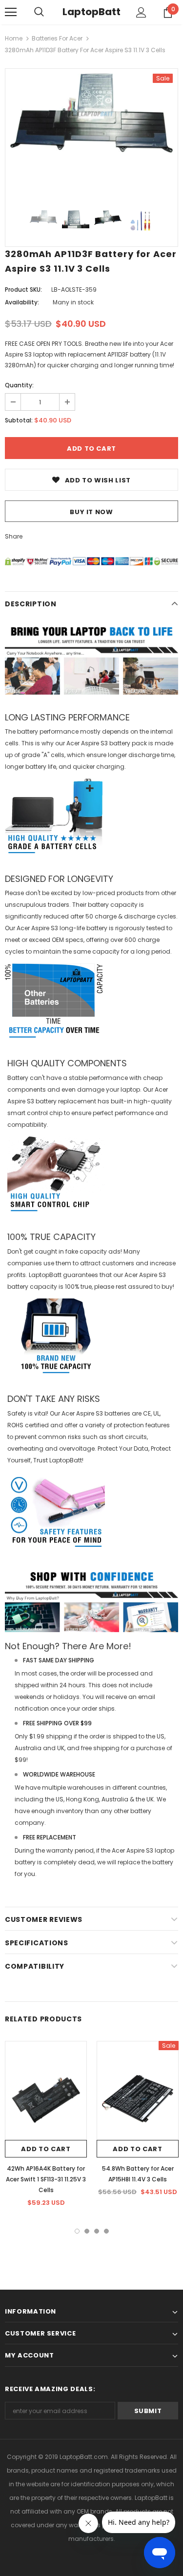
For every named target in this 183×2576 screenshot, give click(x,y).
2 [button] (87, 2231)
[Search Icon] (39, 12)
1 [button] (77, 2231)
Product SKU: (23, 290)
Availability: (22, 302)
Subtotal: (19, 420)
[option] (91, 113)
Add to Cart (46, 2149)
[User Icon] (141, 12)
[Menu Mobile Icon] (11, 12)
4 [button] (106, 2231)
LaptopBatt (91, 12)
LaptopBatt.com (84, 2457)
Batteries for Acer (57, 38)
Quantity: (19, 385)
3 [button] (97, 2231)
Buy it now (91, 512)
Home (14, 38)
